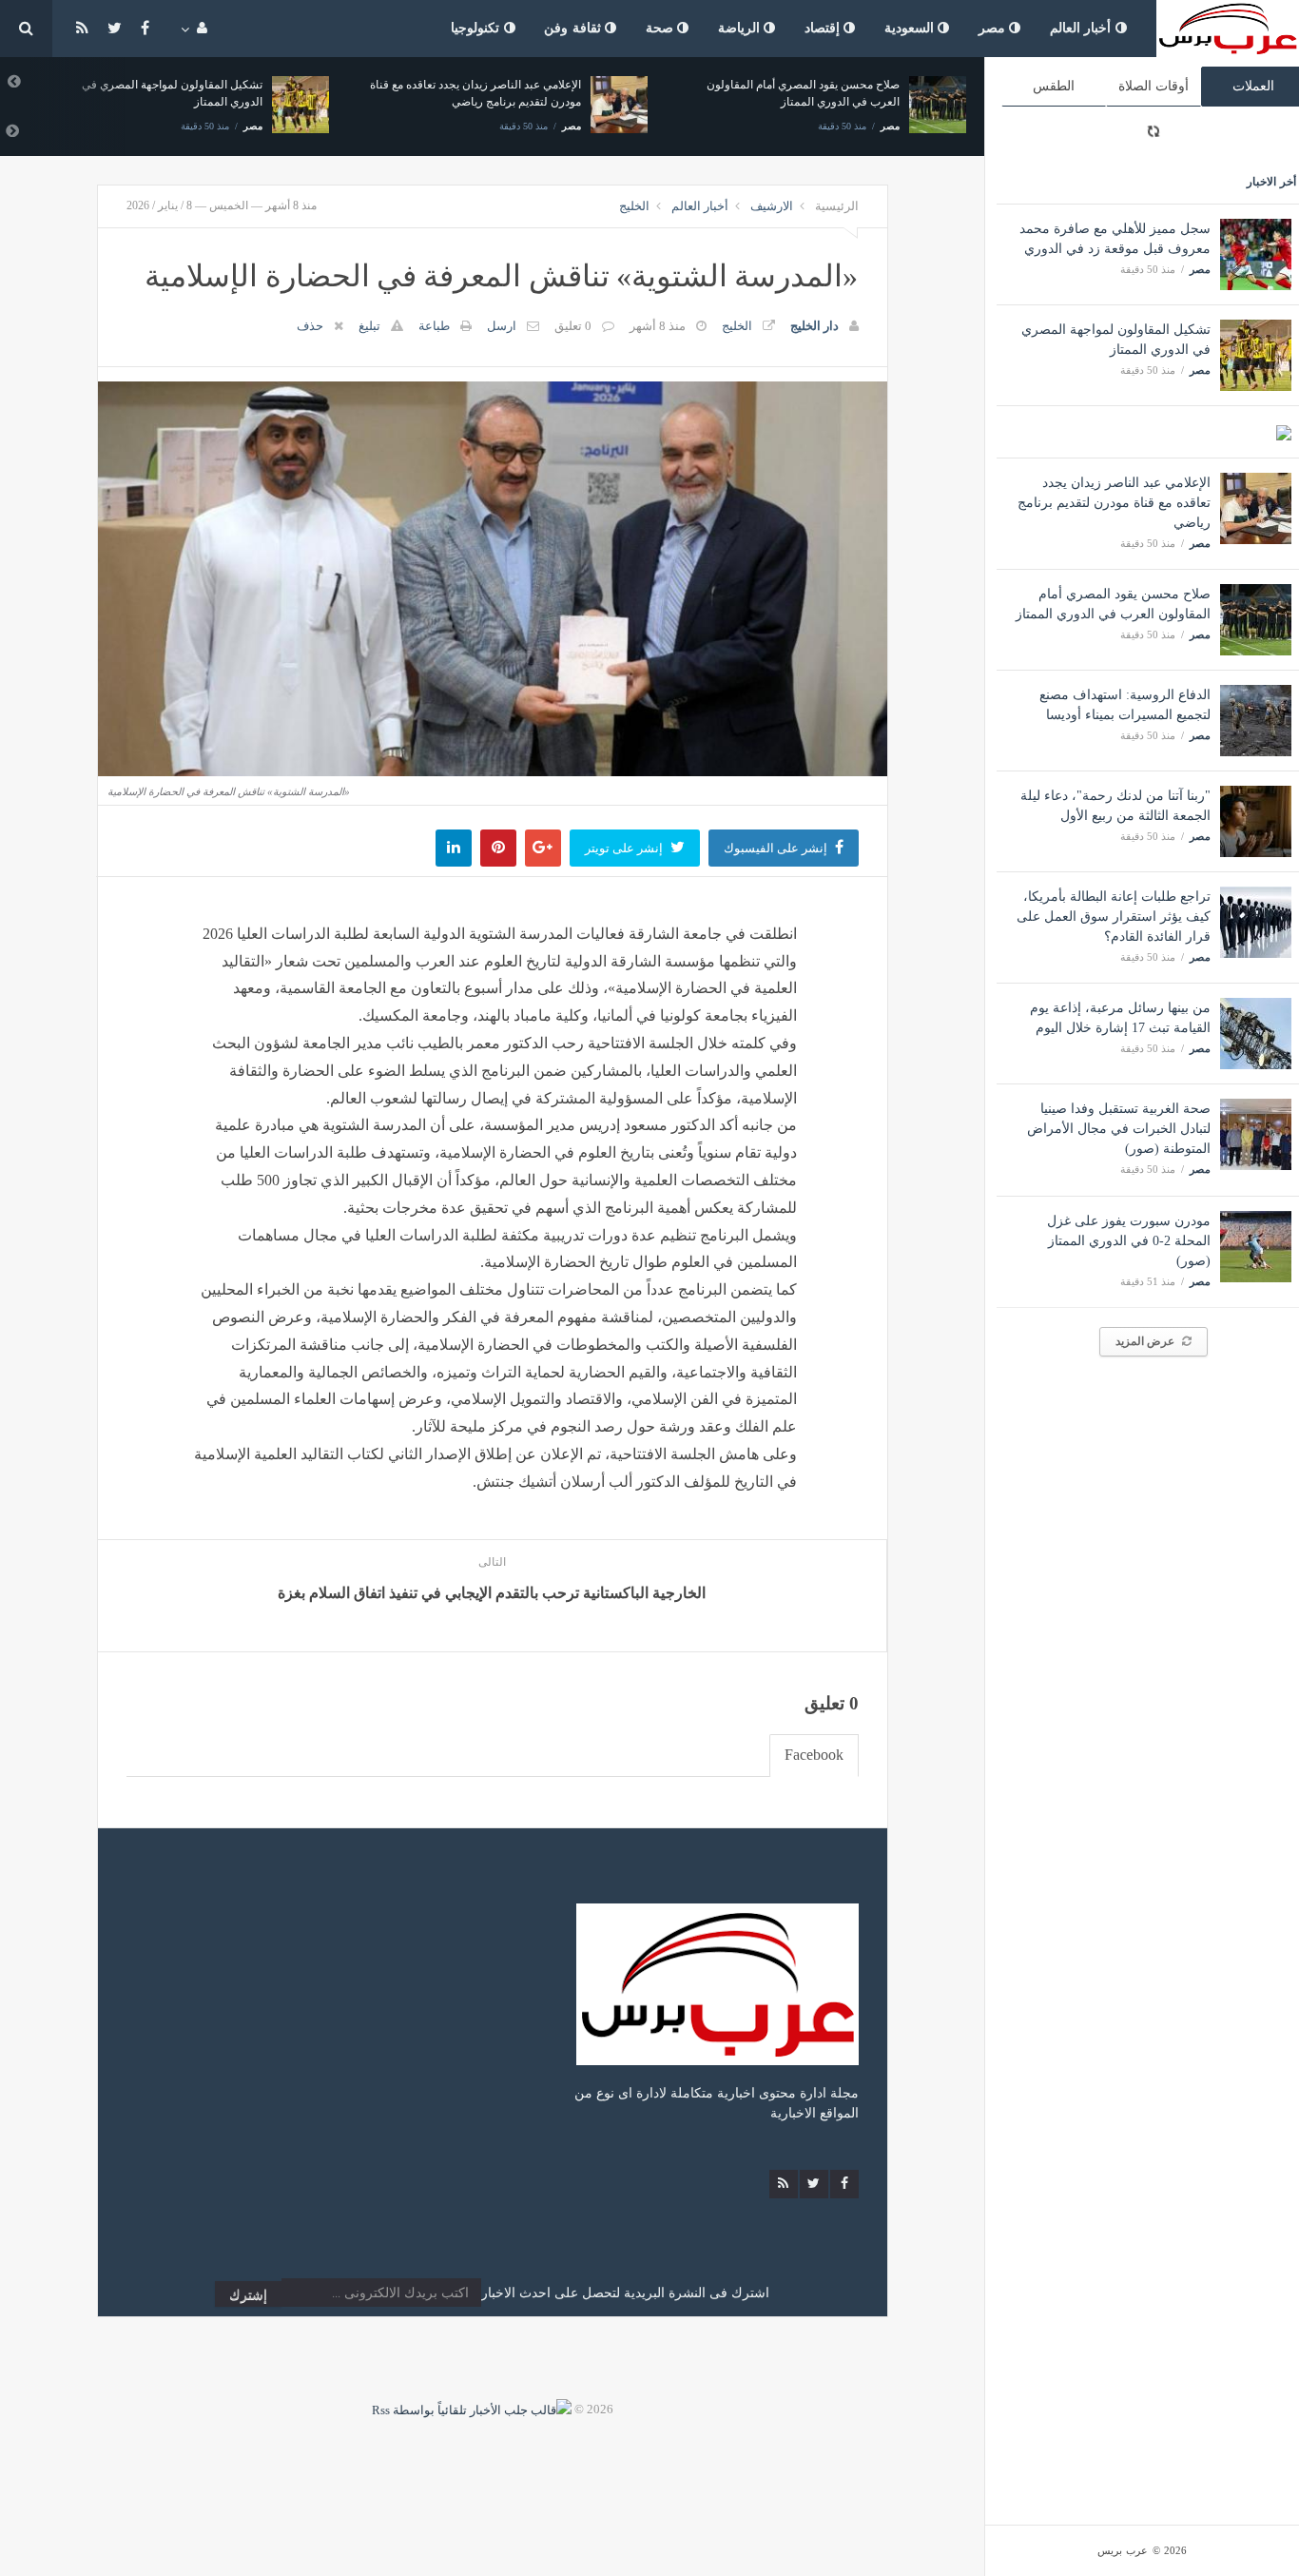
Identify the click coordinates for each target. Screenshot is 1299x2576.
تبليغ (369, 326)
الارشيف (772, 206)
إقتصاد (824, 28)
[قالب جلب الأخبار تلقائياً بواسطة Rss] (472, 2409)
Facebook (814, 1755)
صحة (662, 28)
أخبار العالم (1083, 28)
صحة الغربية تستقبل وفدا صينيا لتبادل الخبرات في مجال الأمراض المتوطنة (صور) (1119, 1129)
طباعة (434, 326)
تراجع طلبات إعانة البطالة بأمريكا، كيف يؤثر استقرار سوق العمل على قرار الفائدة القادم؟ (1114, 917)
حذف (310, 326)
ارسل (502, 326)
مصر (994, 28)
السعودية (911, 28)
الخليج (634, 206)
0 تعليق (573, 326)
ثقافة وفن (574, 28)
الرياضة (741, 28)
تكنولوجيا (477, 28)
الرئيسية (837, 206)
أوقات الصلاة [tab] (1154, 86)
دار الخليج (814, 326)
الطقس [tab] (1054, 86)
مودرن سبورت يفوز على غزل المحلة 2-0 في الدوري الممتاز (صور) (1129, 1241)
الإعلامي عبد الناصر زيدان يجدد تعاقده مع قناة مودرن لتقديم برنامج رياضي (1114, 503)
